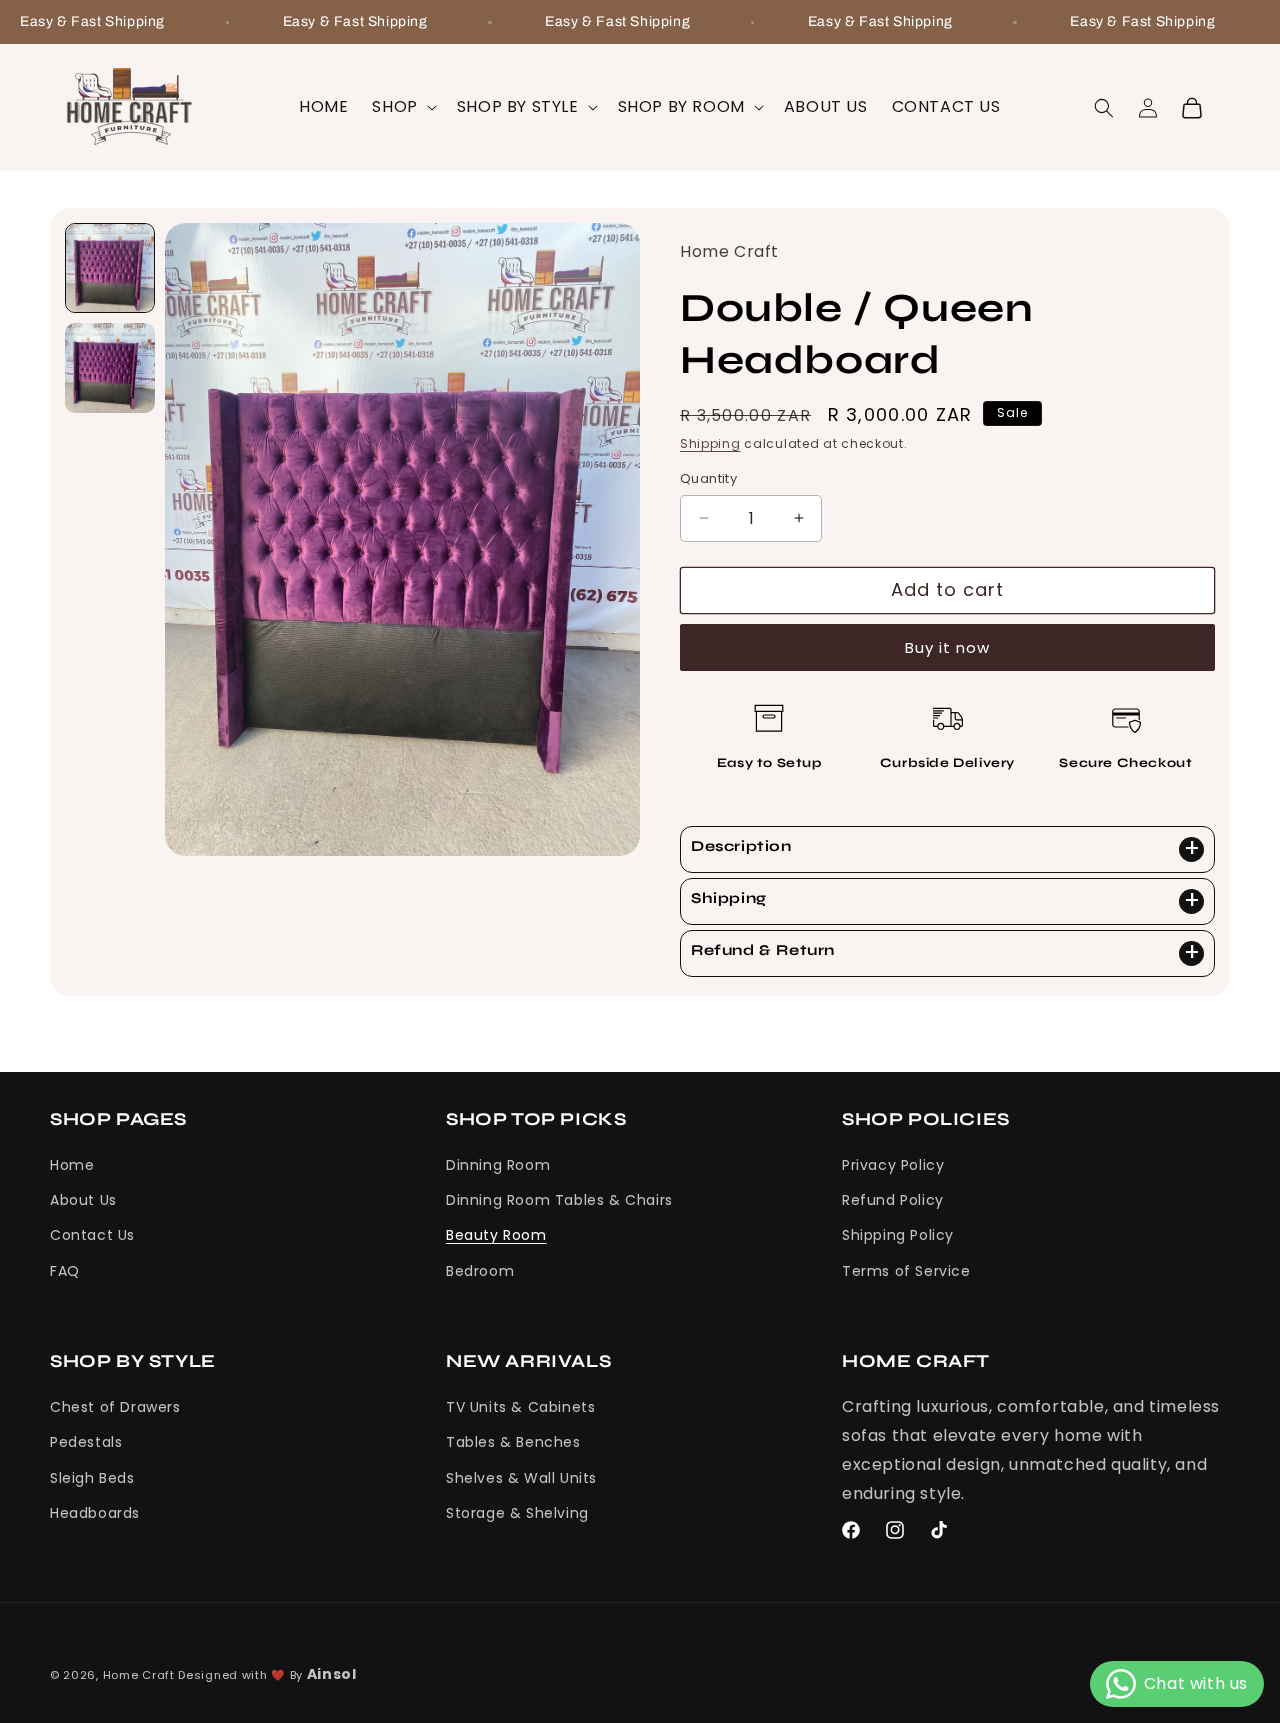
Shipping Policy (898, 1236)
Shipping (710, 442)
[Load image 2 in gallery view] (110, 368)
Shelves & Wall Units (521, 1477)
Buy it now (947, 646)
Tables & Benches (513, 1442)
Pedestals (86, 1442)
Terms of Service (906, 1271)
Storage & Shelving (517, 1513)
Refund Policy (893, 1201)
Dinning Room (498, 1166)
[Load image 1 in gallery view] (110, 268)
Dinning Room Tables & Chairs (559, 1201)
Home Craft (139, 1675)
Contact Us (92, 1236)
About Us (83, 1201)
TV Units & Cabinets (520, 1407)
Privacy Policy (893, 1166)
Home (72, 1166)
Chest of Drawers (115, 1407)
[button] (402, 107)
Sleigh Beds (92, 1477)
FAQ (65, 1271)
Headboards (95, 1513)
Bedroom (480, 1271)
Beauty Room (496, 1236)
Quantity (708, 478)
